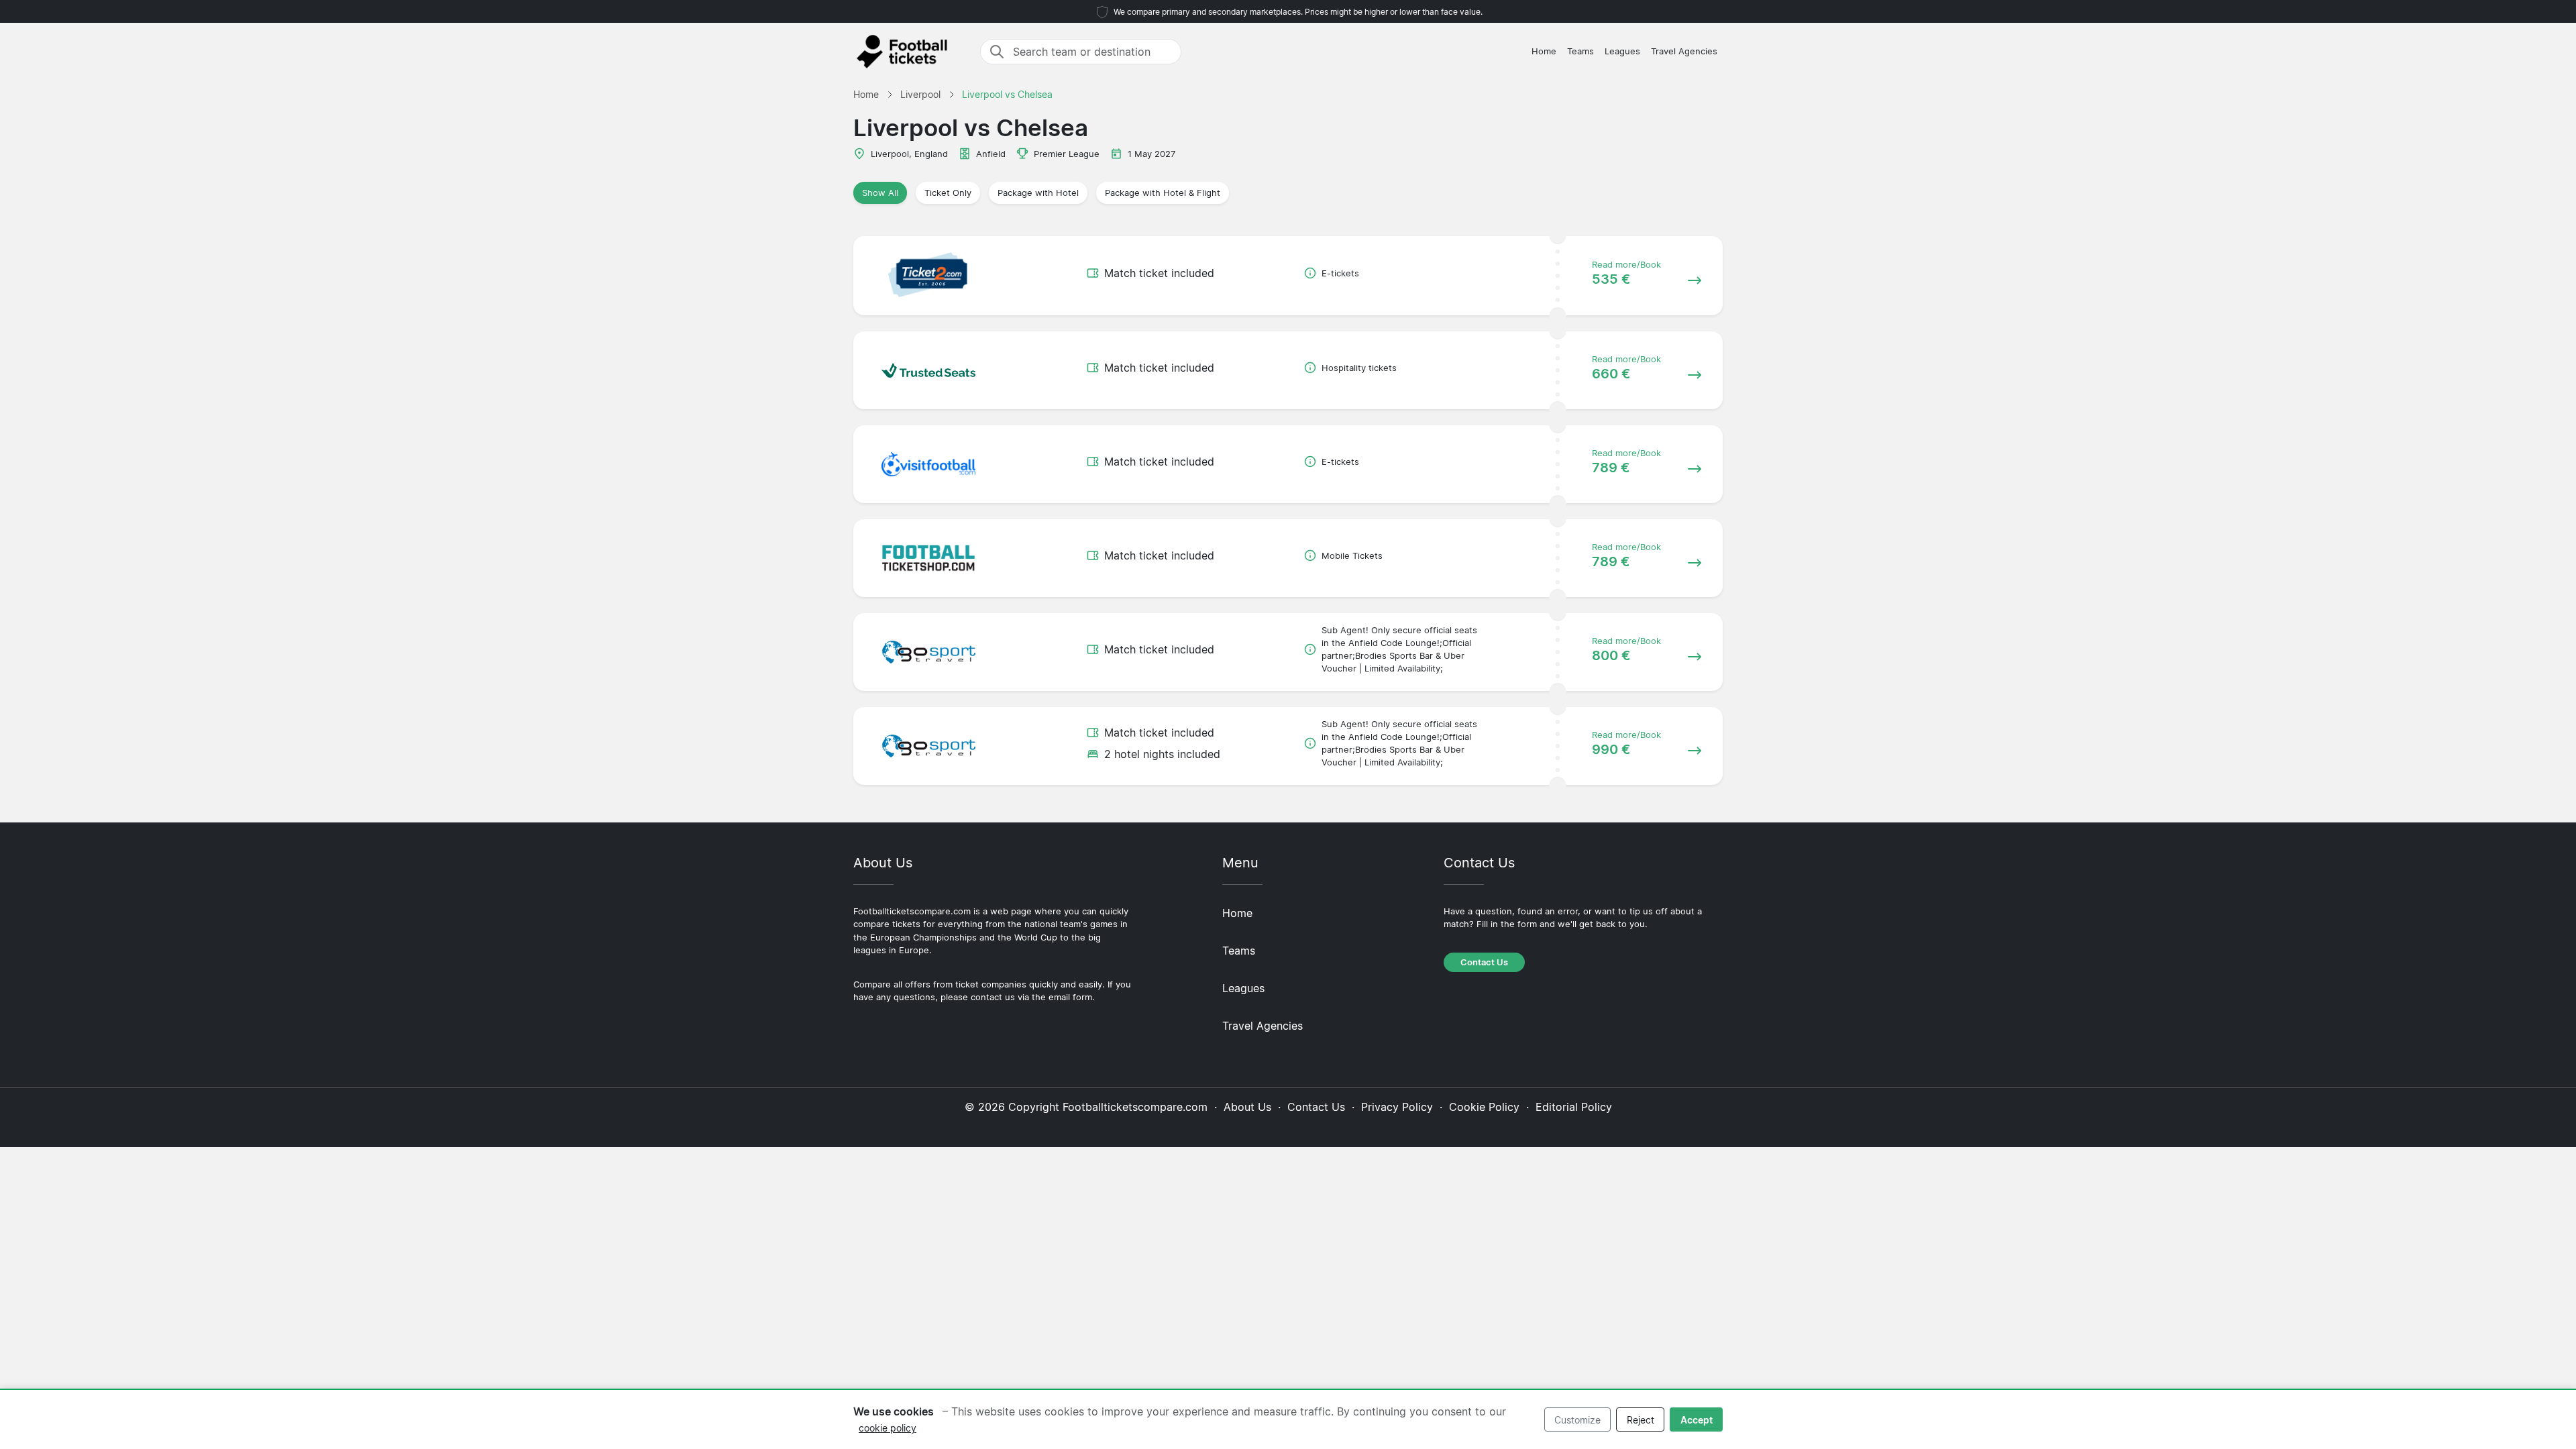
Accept (1697, 1420)
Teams (1580, 51)
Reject (1641, 1420)
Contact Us (1484, 962)
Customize (1577, 1420)
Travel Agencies (1684, 51)
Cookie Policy (1484, 1107)
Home (1544, 51)
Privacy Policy (1397, 1107)
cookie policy (888, 1428)
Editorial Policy (1574, 1107)
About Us (1247, 1107)
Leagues (1622, 51)
